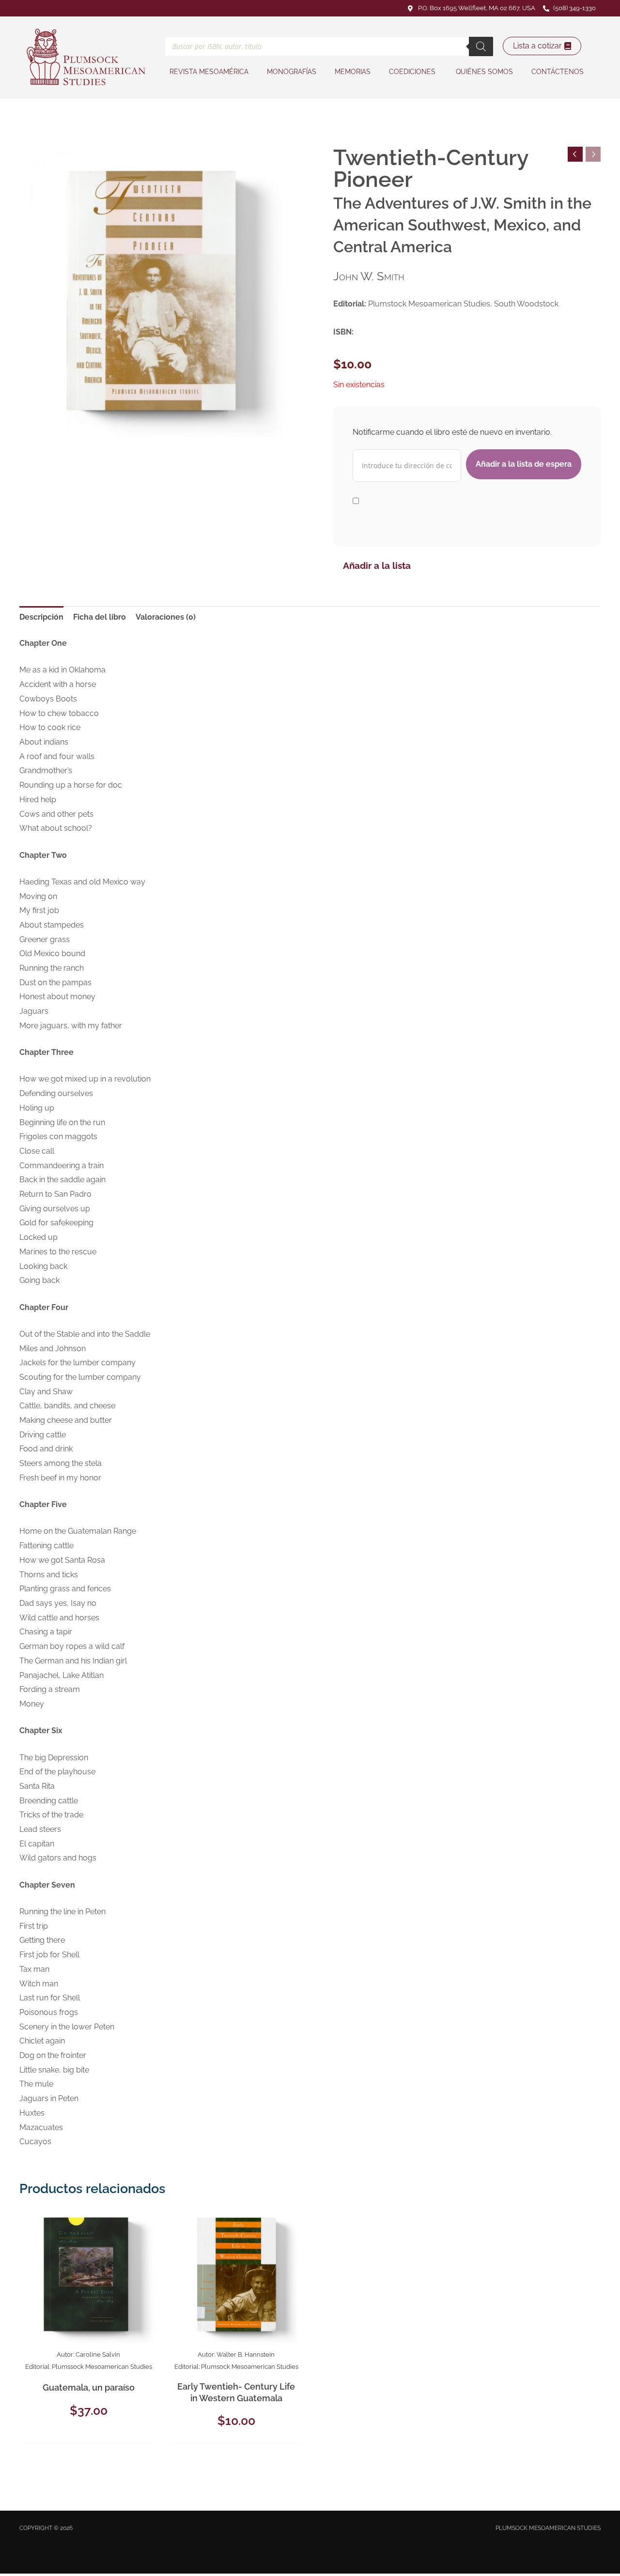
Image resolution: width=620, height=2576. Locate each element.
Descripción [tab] (41, 617)
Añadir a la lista (377, 565)
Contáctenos (558, 72)
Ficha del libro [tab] (100, 617)
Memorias (353, 72)
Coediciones (413, 72)
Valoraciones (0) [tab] (166, 617)
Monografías (292, 72)
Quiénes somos (484, 72)
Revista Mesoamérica (209, 72)
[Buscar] (481, 46)
